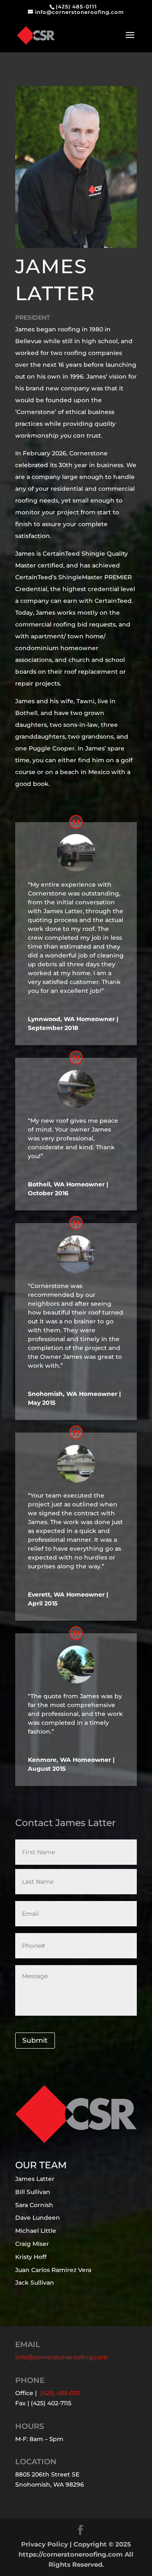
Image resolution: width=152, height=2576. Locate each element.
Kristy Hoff (31, 2257)
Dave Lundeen (38, 2218)
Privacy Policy (45, 2544)
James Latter (35, 2179)
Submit (35, 2040)
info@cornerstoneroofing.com (61, 2357)
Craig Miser (32, 2244)
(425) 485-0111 (76, 7)
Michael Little (36, 2231)
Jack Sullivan (35, 2283)
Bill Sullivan (33, 2192)
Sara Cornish (34, 2205)
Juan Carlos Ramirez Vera (53, 2270)
